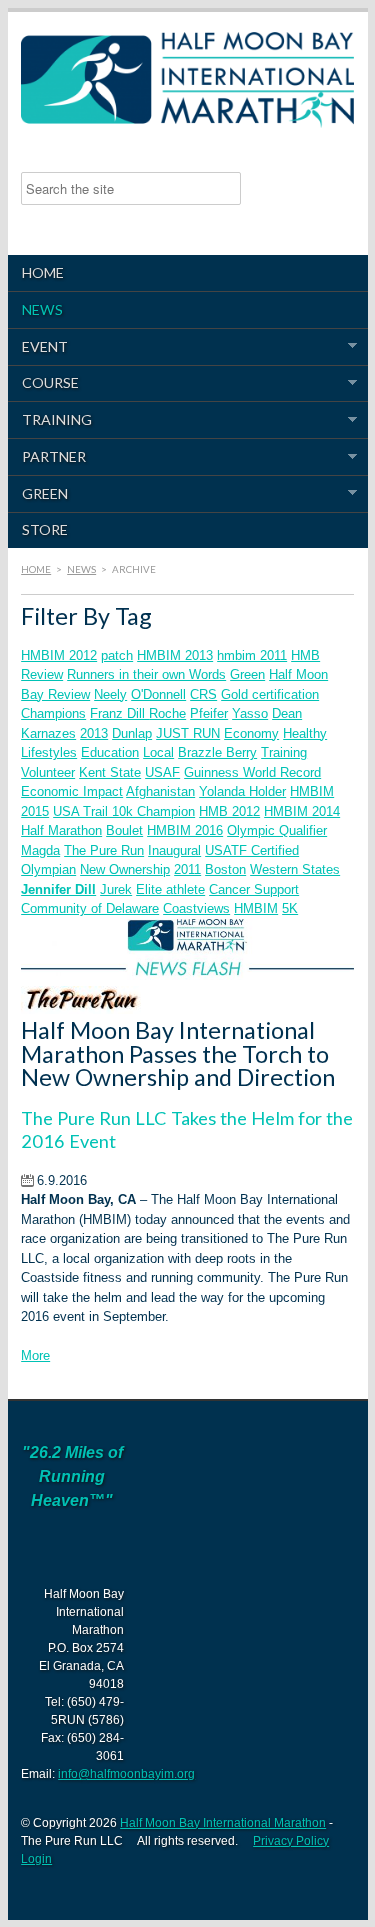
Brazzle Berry (217, 752)
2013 (94, 733)
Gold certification (270, 694)
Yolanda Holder (242, 791)
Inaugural (174, 850)
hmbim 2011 (252, 655)
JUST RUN (188, 733)
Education (110, 752)
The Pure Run (104, 850)
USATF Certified (252, 850)
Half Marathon (61, 830)
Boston (225, 869)
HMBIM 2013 (175, 655)
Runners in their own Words (146, 674)
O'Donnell (158, 694)
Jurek (116, 889)
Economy (251, 733)
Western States (295, 869)
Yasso (250, 713)
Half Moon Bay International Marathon (223, 1823)
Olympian (48, 869)
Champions (53, 713)
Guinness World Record (252, 772)
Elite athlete (170, 889)
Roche (167, 713)
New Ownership (125, 869)
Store (45, 529)
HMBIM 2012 (59, 655)
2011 (187, 869)
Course (43, 383)
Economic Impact (72, 791)
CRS (203, 694)
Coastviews (196, 908)
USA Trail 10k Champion (124, 811)
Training (50, 420)
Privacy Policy (291, 1841)
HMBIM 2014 (302, 811)
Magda (40, 850)
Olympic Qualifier (277, 830)
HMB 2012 (229, 811)
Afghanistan (160, 791)
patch (117, 655)
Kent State (110, 772)
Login (36, 1859)
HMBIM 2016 (185, 830)
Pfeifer (209, 713)
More (35, 1355)
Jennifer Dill (58, 889)
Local (158, 752)
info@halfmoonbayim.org (126, 1774)
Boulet (124, 830)
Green (38, 494)
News (42, 309)
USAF (162, 772)
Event (38, 347)
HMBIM (256, 908)
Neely (110, 694)
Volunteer (48, 772)
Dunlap (132, 733)
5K (290, 908)
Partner (47, 457)
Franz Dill (119, 713)
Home (43, 272)
